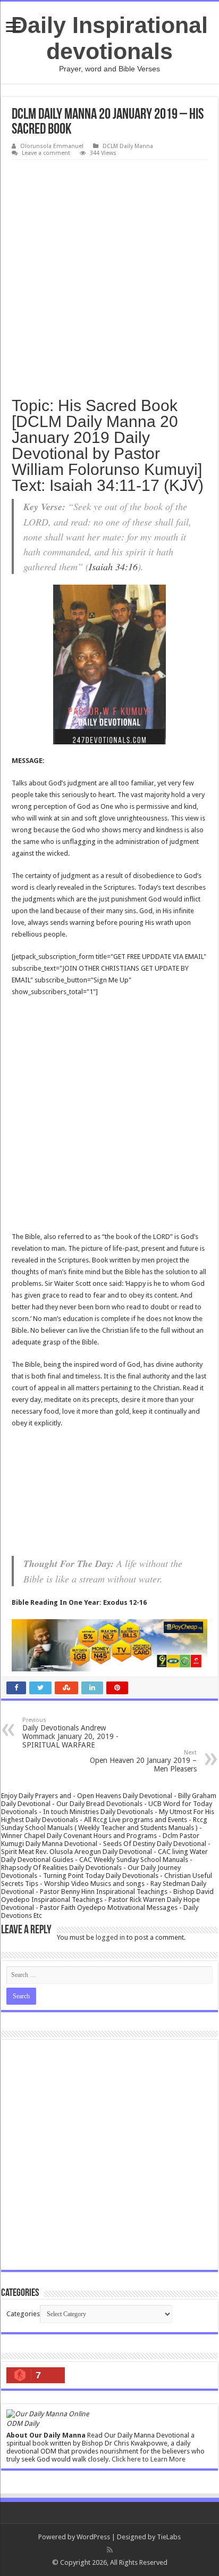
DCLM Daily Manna (128, 146)
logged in (110, 1937)
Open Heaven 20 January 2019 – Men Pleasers (143, 1761)
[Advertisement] (109, 275)
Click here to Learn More (149, 2459)
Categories (23, 2314)
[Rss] (110, 2550)
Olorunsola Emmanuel (52, 146)
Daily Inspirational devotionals (109, 38)
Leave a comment (46, 153)
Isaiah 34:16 (113, 567)
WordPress (93, 2537)
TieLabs (169, 2537)
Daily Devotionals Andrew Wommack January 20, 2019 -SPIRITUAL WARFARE (70, 1733)
